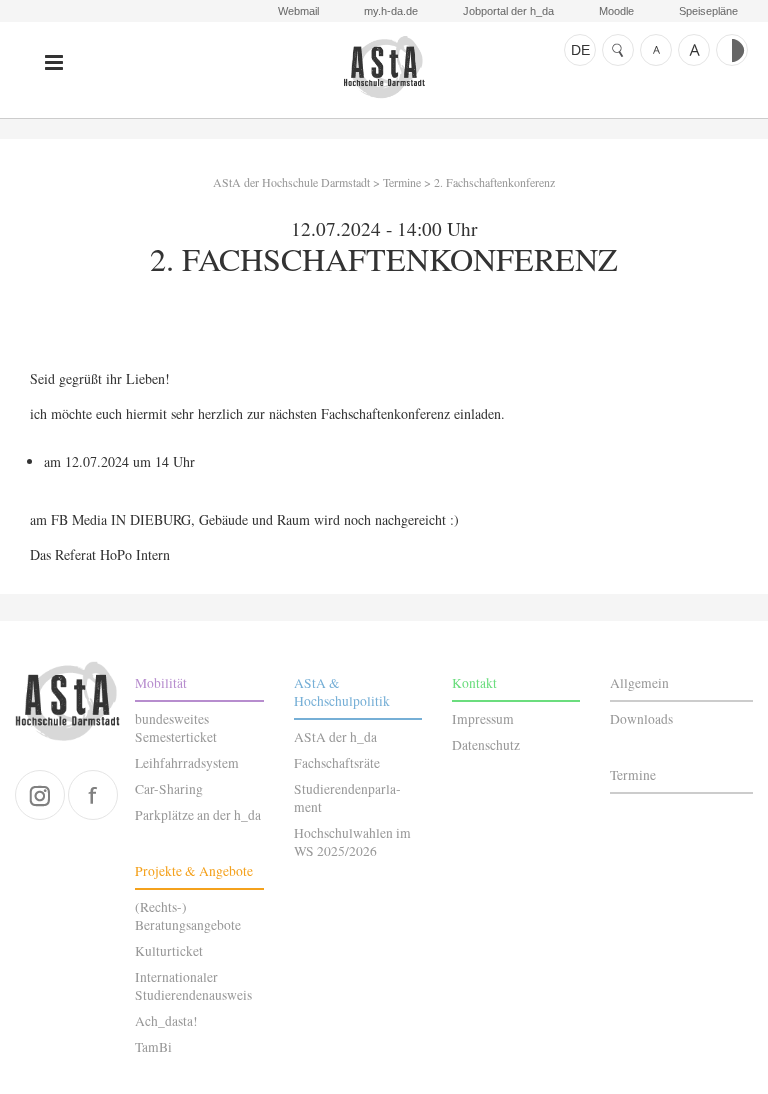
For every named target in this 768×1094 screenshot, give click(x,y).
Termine (402, 182)
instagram (40, 795)
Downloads (641, 719)
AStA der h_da (335, 737)
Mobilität (161, 683)
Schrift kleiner (656, 50)
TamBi (153, 1047)
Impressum (483, 719)
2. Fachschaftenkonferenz (494, 182)
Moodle (616, 11)
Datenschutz (486, 745)
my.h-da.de (391, 11)
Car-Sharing (169, 789)
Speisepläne (708, 11)
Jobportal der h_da (508, 11)
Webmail (298, 11)
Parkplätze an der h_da (198, 815)
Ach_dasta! (166, 1021)
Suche (618, 50)
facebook (93, 795)
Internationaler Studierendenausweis (193, 986)
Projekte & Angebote (194, 871)
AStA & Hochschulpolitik (342, 692)
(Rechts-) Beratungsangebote (188, 916)
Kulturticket (169, 951)
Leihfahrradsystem (187, 763)
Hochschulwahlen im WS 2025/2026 (352, 842)
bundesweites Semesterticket (176, 728)
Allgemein (639, 683)
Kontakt (474, 683)
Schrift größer (694, 50)
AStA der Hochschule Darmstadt (384, 67)
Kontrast (732, 50)
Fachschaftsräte (337, 763)
